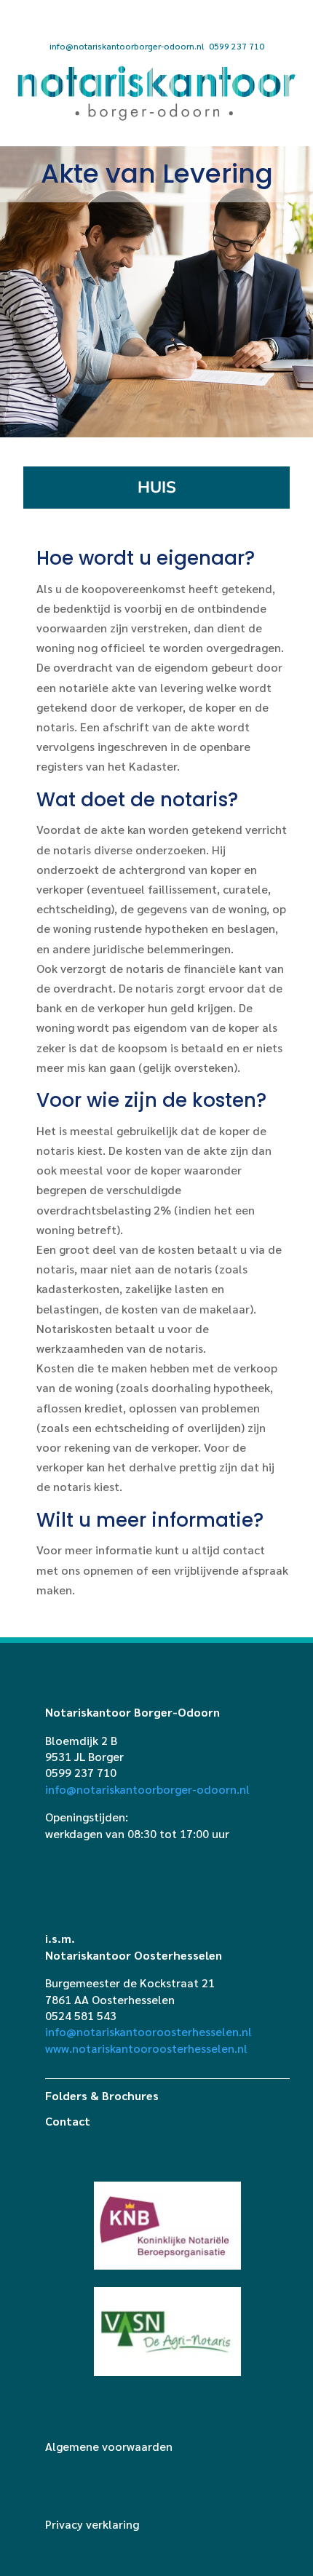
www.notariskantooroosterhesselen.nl (146, 2048)
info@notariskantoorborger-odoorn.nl (127, 46)
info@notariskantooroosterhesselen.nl (148, 2031)
